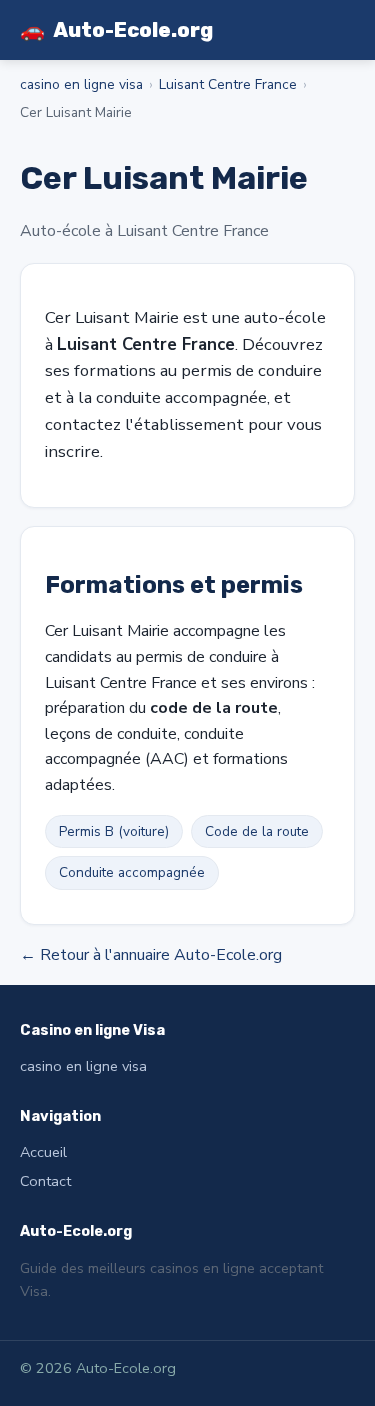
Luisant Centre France (228, 84)
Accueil (43, 1152)
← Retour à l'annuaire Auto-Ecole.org (151, 955)
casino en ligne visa (81, 84)
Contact (45, 1181)
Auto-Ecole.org (116, 30)
